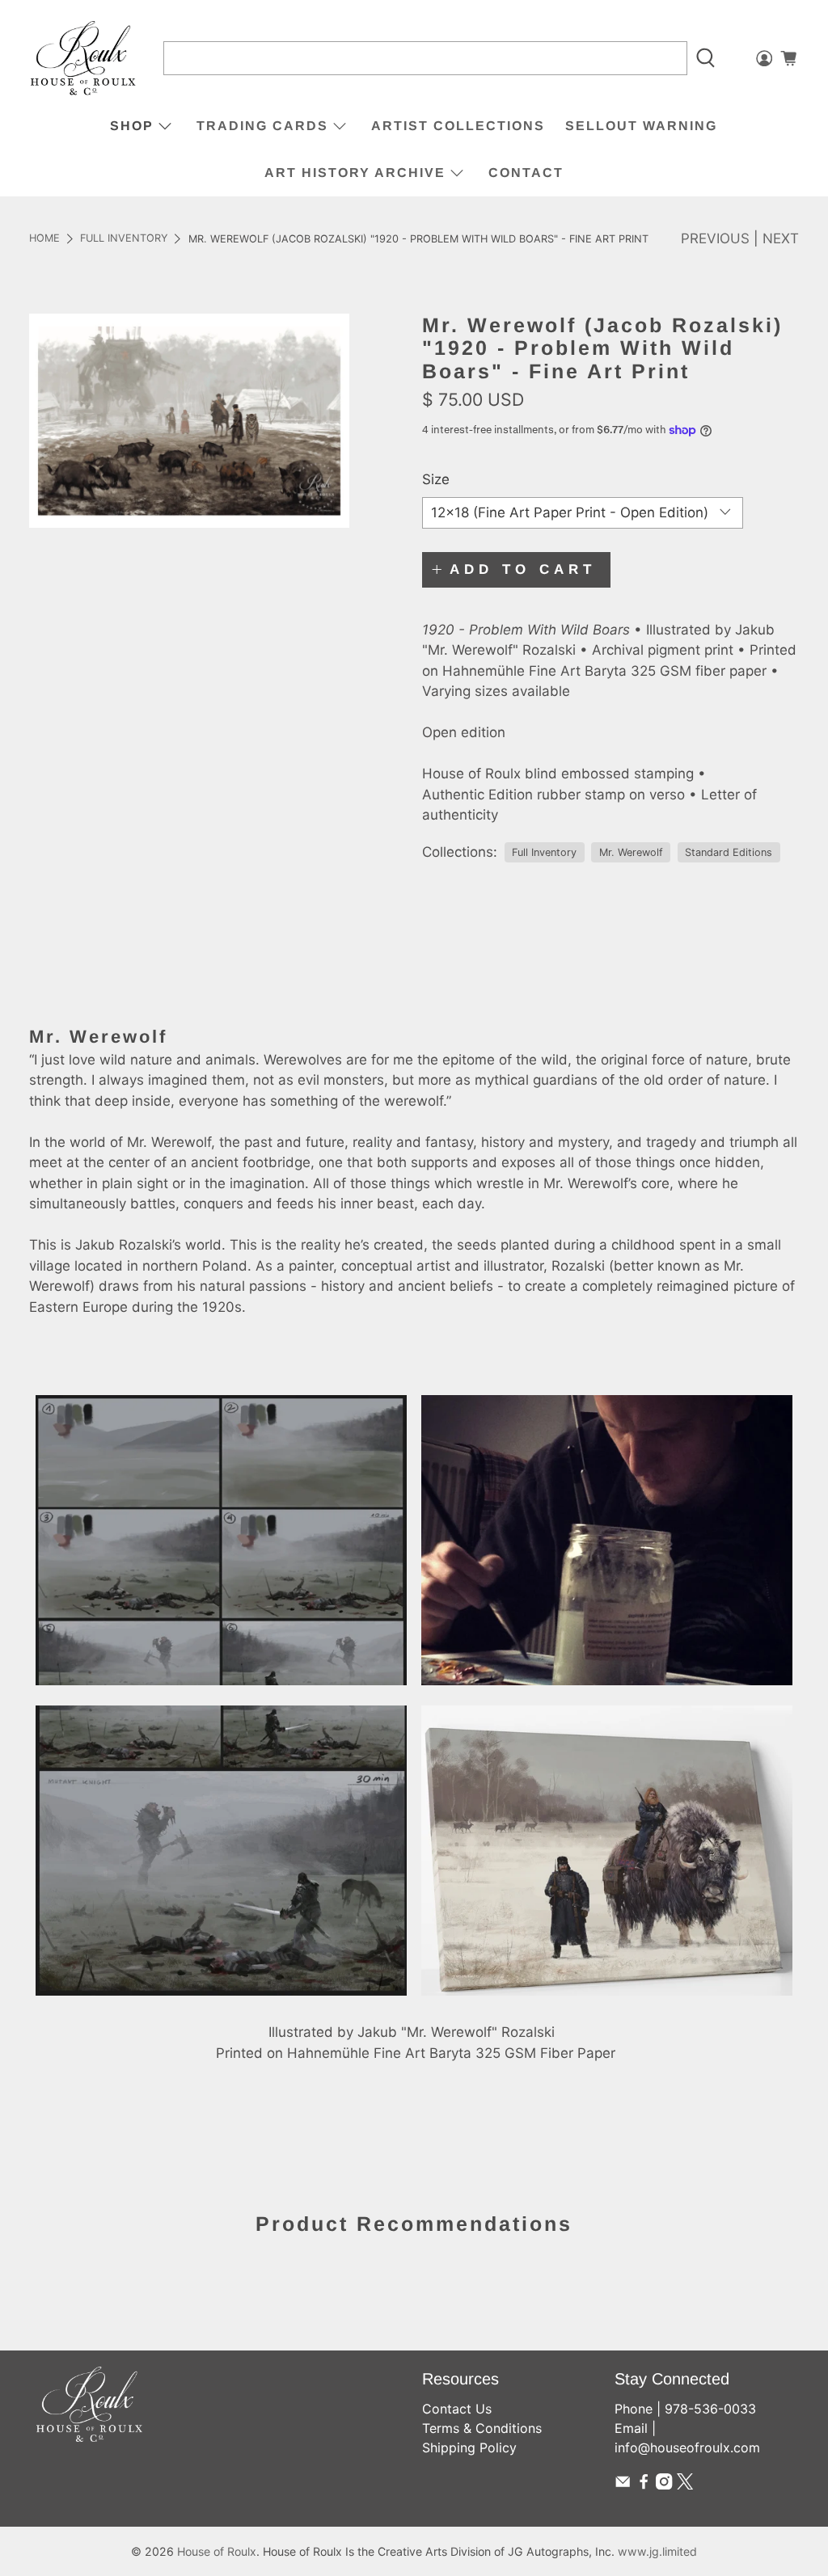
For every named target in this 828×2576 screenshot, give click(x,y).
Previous (715, 238)
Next (781, 238)
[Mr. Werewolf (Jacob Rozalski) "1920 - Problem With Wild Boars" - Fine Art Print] (189, 421)
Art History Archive (355, 173)
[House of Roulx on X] (685, 2485)
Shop (132, 126)
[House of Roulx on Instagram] (664, 2485)
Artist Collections (458, 126)
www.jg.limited (657, 2551)
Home (44, 239)
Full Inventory (124, 239)
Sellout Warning (641, 126)
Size (436, 479)
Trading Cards (262, 126)
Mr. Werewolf (631, 852)
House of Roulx (217, 2551)
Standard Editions (729, 852)
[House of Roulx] (83, 59)
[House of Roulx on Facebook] (644, 2485)
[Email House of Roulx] (623, 2485)
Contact (526, 173)
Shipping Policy (469, 2447)
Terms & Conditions (482, 2428)
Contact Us (457, 2409)
